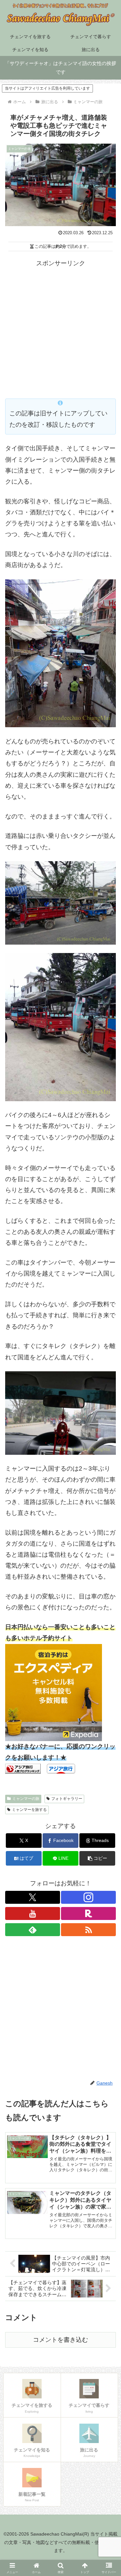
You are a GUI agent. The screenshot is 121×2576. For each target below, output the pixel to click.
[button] (97, 1858)
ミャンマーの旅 (26, 1799)
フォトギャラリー (67, 1799)
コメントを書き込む (60, 2340)
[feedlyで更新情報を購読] (33, 1930)
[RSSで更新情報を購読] (88, 1930)
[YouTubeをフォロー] (33, 1913)
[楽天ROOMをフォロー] (88, 1913)
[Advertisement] (60, 329)
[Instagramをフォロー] (88, 1897)
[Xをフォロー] (33, 1897)
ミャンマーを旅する (29, 1810)
